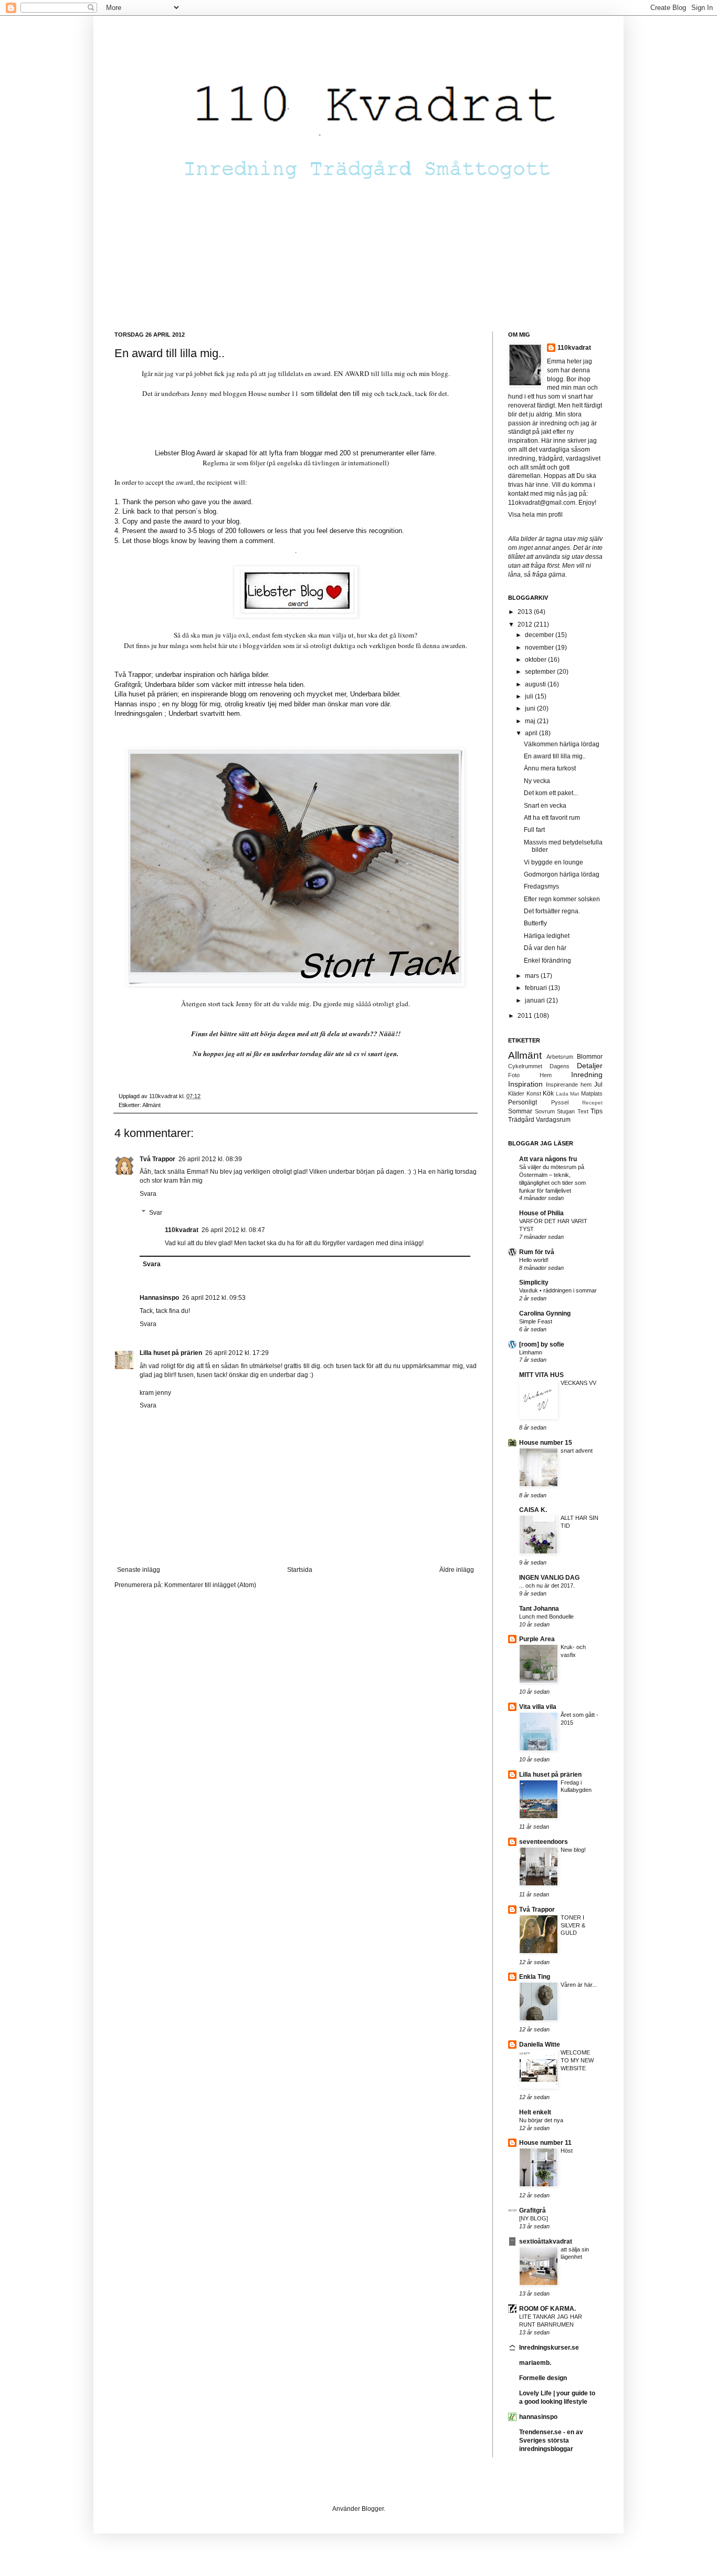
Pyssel (560, 1102)
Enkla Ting (535, 1977)
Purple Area (537, 1639)
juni (531, 708)
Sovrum (545, 1111)
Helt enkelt (535, 2112)
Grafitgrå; (129, 685)
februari (537, 988)
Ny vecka (537, 781)
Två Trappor (157, 1159)
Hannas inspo (135, 704)
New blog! (573, 1850)
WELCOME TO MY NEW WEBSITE (577, 2060)
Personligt (523, 1102)
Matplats (592, 1093)
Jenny (244, 1004)
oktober (536, 660)
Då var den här (545, 948)
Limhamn (531, 1352)
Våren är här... (579, 1985)
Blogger (373, 2509)
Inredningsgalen (138, 713)
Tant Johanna (539, 1609)
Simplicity (534, 1282)
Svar (156, 1213)
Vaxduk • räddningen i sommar (558, 1290)
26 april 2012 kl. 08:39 (210, 1159)
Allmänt (151, 1105)
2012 (526, 624)
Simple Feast (536, 1321)
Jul (598, 1084)
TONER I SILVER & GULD (573, 1925)
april (532, 733)
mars (533, 976)
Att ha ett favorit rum (552, 818)
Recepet (592, 1103)
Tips (597, 1111)
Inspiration (525, 1084)
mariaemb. (535, 2363)
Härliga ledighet (547, 936)
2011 (526, 1016)
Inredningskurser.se (549, 2348)
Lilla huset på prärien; (147, 694)
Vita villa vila (538, 1707)
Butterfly (535, 923)
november (540, 648)
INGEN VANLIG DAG (549, 1578)
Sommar (520, 1111)
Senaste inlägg (139, 1570)
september (541, 672)
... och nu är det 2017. (547, 1586)
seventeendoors (544, 1842)
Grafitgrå (533, 2210)
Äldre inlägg (457, 1570)
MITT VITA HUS (541, 1375)
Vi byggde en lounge (553, 862)
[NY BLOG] (534, 2218)
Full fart (534, 830)
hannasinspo (538, 2417)
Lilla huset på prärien (171, 1353)
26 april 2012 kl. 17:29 (237, 1353)
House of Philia (541, 1213)
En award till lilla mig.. (555, 756)
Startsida (300, 1570)
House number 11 (273, 393)
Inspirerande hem (569, 1084)
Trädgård (521, 1120)
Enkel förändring (547, 961)
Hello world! (534, 1260)
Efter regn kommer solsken (562, 899)
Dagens (560, 1066)
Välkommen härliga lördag (562, 744)
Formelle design (543, 2378)
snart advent (577, 1451)
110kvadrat (574, 348)
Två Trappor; (134, 675)
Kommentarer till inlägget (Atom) (210, 1585)
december (540, 635)
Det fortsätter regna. (552, 911)
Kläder (516, 1093)
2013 (526, 612)
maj (531, 721)
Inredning (587, 1075)
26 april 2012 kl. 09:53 (214, 1298)
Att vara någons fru (548, 1159)
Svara (148, 1194)
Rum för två (537, 1252)
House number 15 (546, 1443)
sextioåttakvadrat (546, 2241)
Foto (514, 1075)
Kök (548, 1093)
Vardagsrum (553, 1120)
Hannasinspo (159, 1298)
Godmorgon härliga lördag (562, 874)
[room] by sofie (542, 1344)
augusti (536, 684)
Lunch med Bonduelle (546, 1616)
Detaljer (590, 1066)
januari (536, 1000)
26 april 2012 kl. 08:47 (233, 1230)
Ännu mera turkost (550, 768)
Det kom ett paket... (551, 793)
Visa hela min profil (535, 515)
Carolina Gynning (545, 1313)
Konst (534, 1093)
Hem (546, 1075)
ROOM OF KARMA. (547, 2309)
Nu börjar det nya (541, 2120)
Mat (574, 1094)
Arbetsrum (560, 1057)
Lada (562, 1094)
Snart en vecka (545, 806)
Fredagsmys (541, 887)
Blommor (590, 1057)
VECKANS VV (578, 1383)
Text (583, 1111)
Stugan (566, 1111)
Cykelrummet (525, 1066)
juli (530, 696)
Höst (567, 2151)
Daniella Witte (540, 2045)
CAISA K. (533, 1510)
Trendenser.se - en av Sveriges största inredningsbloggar (551, 2441)
